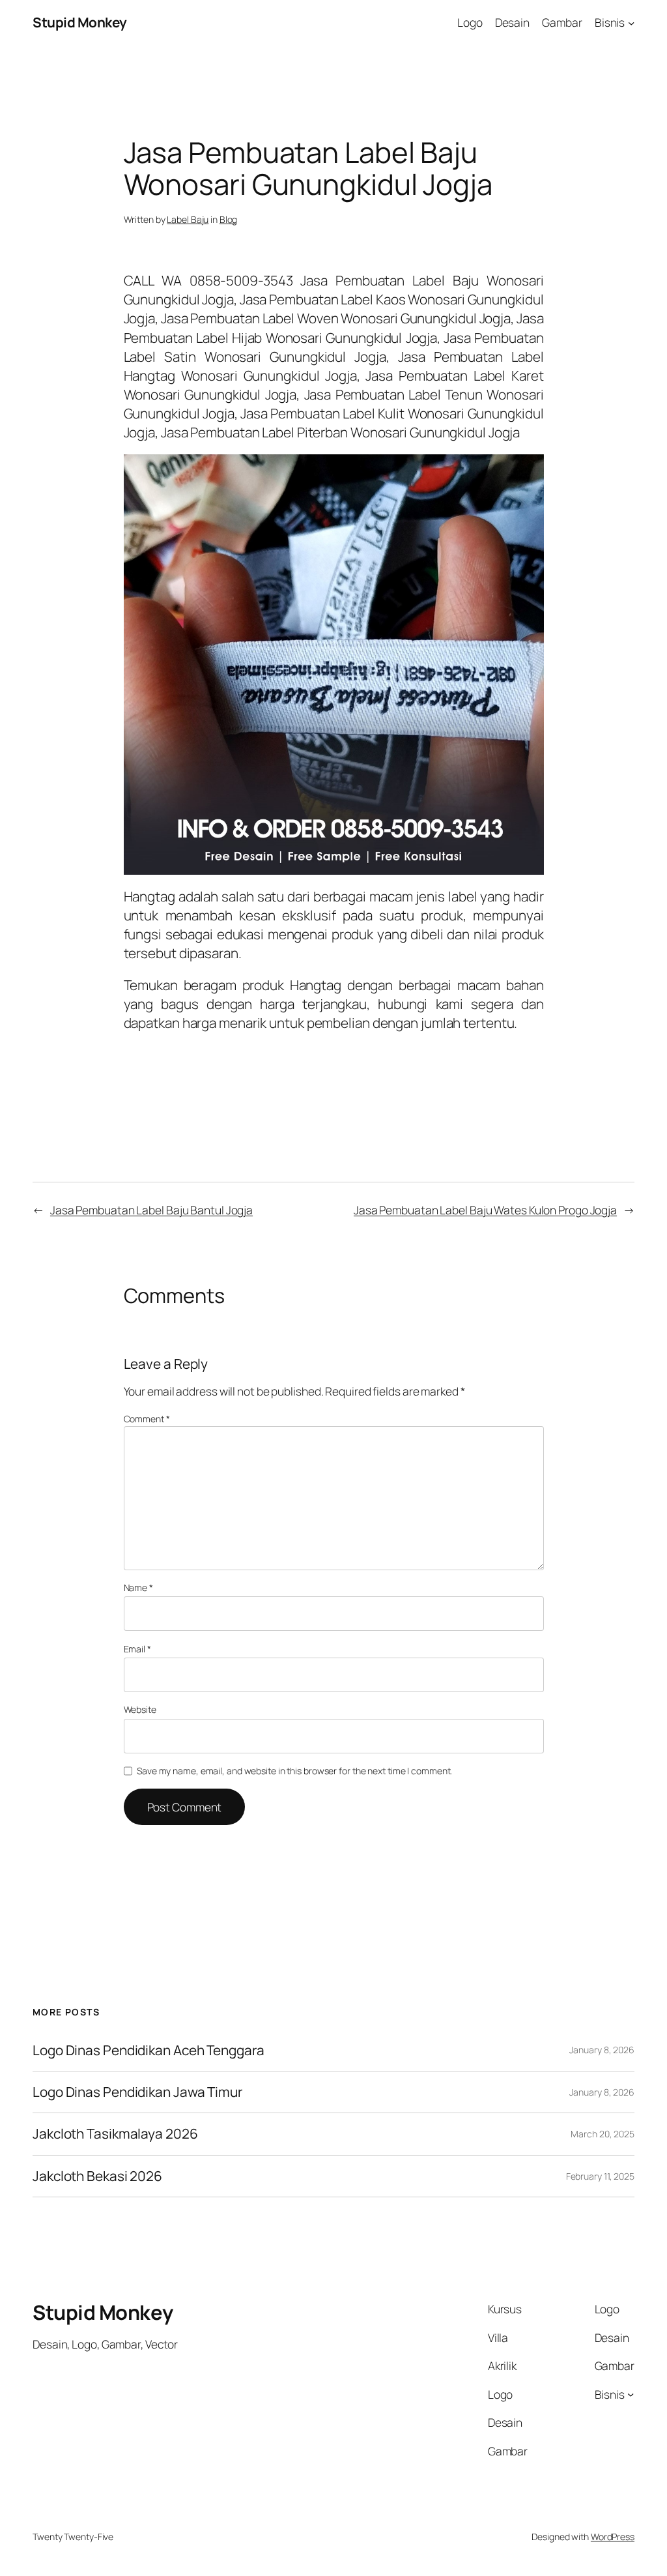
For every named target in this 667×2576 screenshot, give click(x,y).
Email (137, 1649)
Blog (229, 219)
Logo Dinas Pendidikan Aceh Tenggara (149, 2050)
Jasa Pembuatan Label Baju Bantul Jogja (151, 1210)
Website (140, 1709)
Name (138, 1588)
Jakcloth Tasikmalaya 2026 (115, 2134)
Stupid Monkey (80, 22)
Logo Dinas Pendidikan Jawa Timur (137, 2092)
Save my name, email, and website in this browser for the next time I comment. (294, 1771)
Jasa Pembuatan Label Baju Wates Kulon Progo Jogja (485, 1210)
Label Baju (188, 219)
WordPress (613, 2537)
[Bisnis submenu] (631, 22)
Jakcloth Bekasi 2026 (97, 2176)
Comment (147, 1419)
